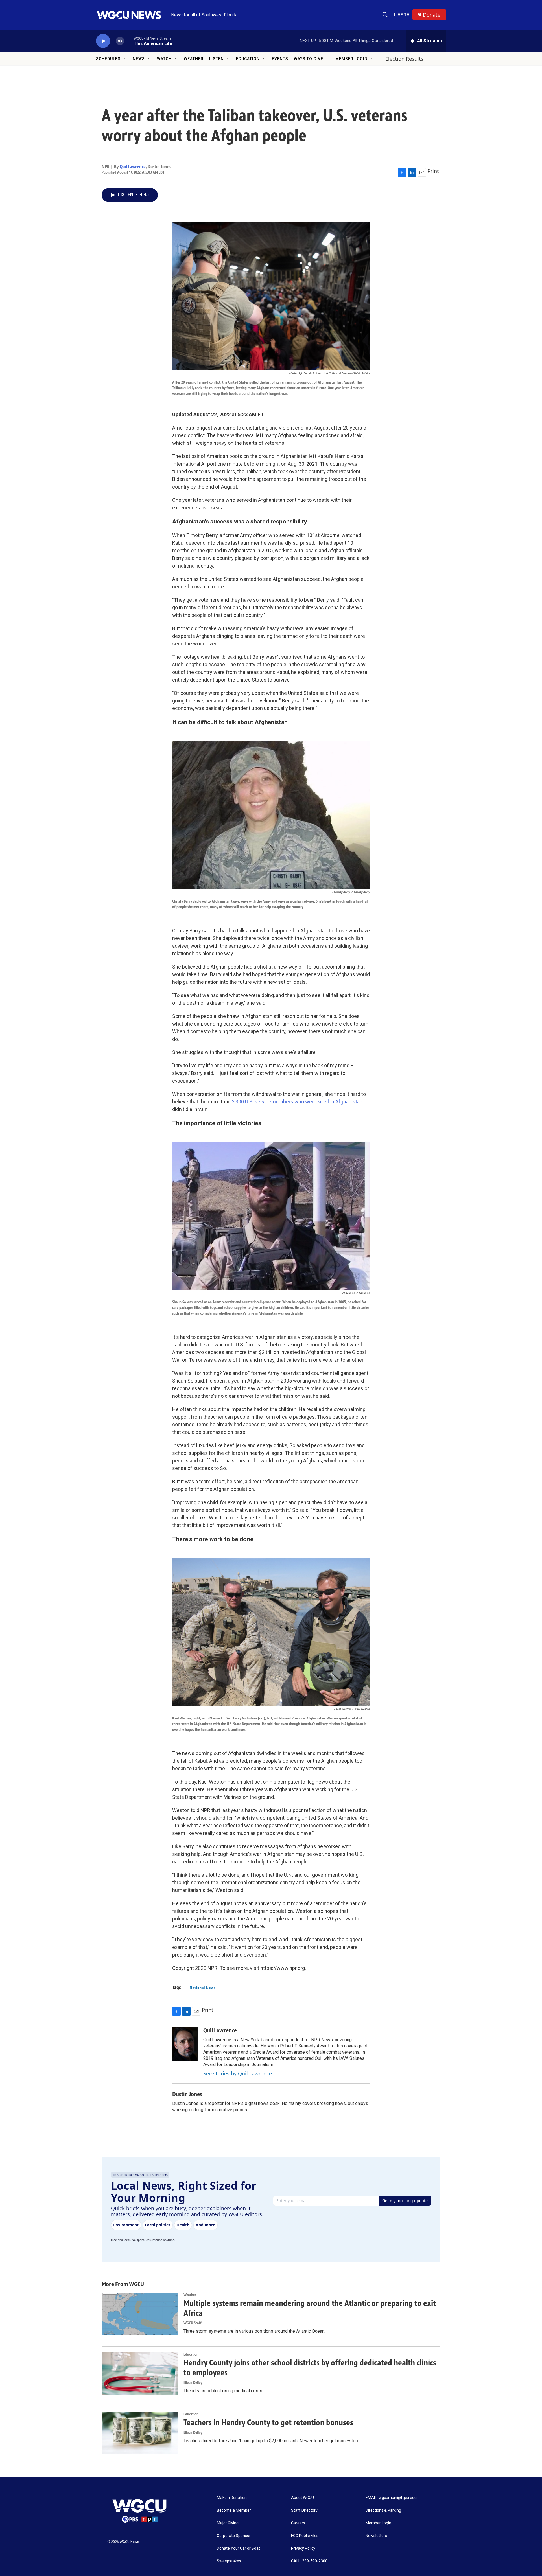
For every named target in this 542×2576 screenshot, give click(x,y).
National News (203, 1988)
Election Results (404, 59)
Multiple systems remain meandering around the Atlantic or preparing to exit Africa (310, 2308)
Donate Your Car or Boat (238, 2548)
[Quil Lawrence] (185, 2044)
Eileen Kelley (193, 2383)
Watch (164, 59)
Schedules (108, 59)
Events (280, 59)
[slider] (129, 41)
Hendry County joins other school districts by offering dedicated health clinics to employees (310, 2368)
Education (248, 59)
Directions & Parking (383, 2510)
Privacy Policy (303, 2548)
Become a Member (234, 2510)
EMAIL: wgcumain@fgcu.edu (391, 2498)
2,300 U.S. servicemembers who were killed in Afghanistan (297, 1102)
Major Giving (228, 2523)
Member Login (351, 59)
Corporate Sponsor (234, 2536)
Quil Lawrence (133, 167)
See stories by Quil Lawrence (238, 2073)
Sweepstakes (229, 2561)
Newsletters (376, 2536)
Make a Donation (232, 2498)
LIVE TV (402, 15)
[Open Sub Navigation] (125, 59)
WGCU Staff (193, 2323)
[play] (103, 41)
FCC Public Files (305, 2536)
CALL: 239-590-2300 (309, 2561)
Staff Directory (304, 2510)
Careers (298, 2523)
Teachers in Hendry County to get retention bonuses (268, 2422)
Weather (194, 59)
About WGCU (302, 2498)
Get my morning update (405, 2201)
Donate (432, 15)
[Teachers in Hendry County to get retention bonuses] (140, 2433)
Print (433, 171)
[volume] (120, 41)
